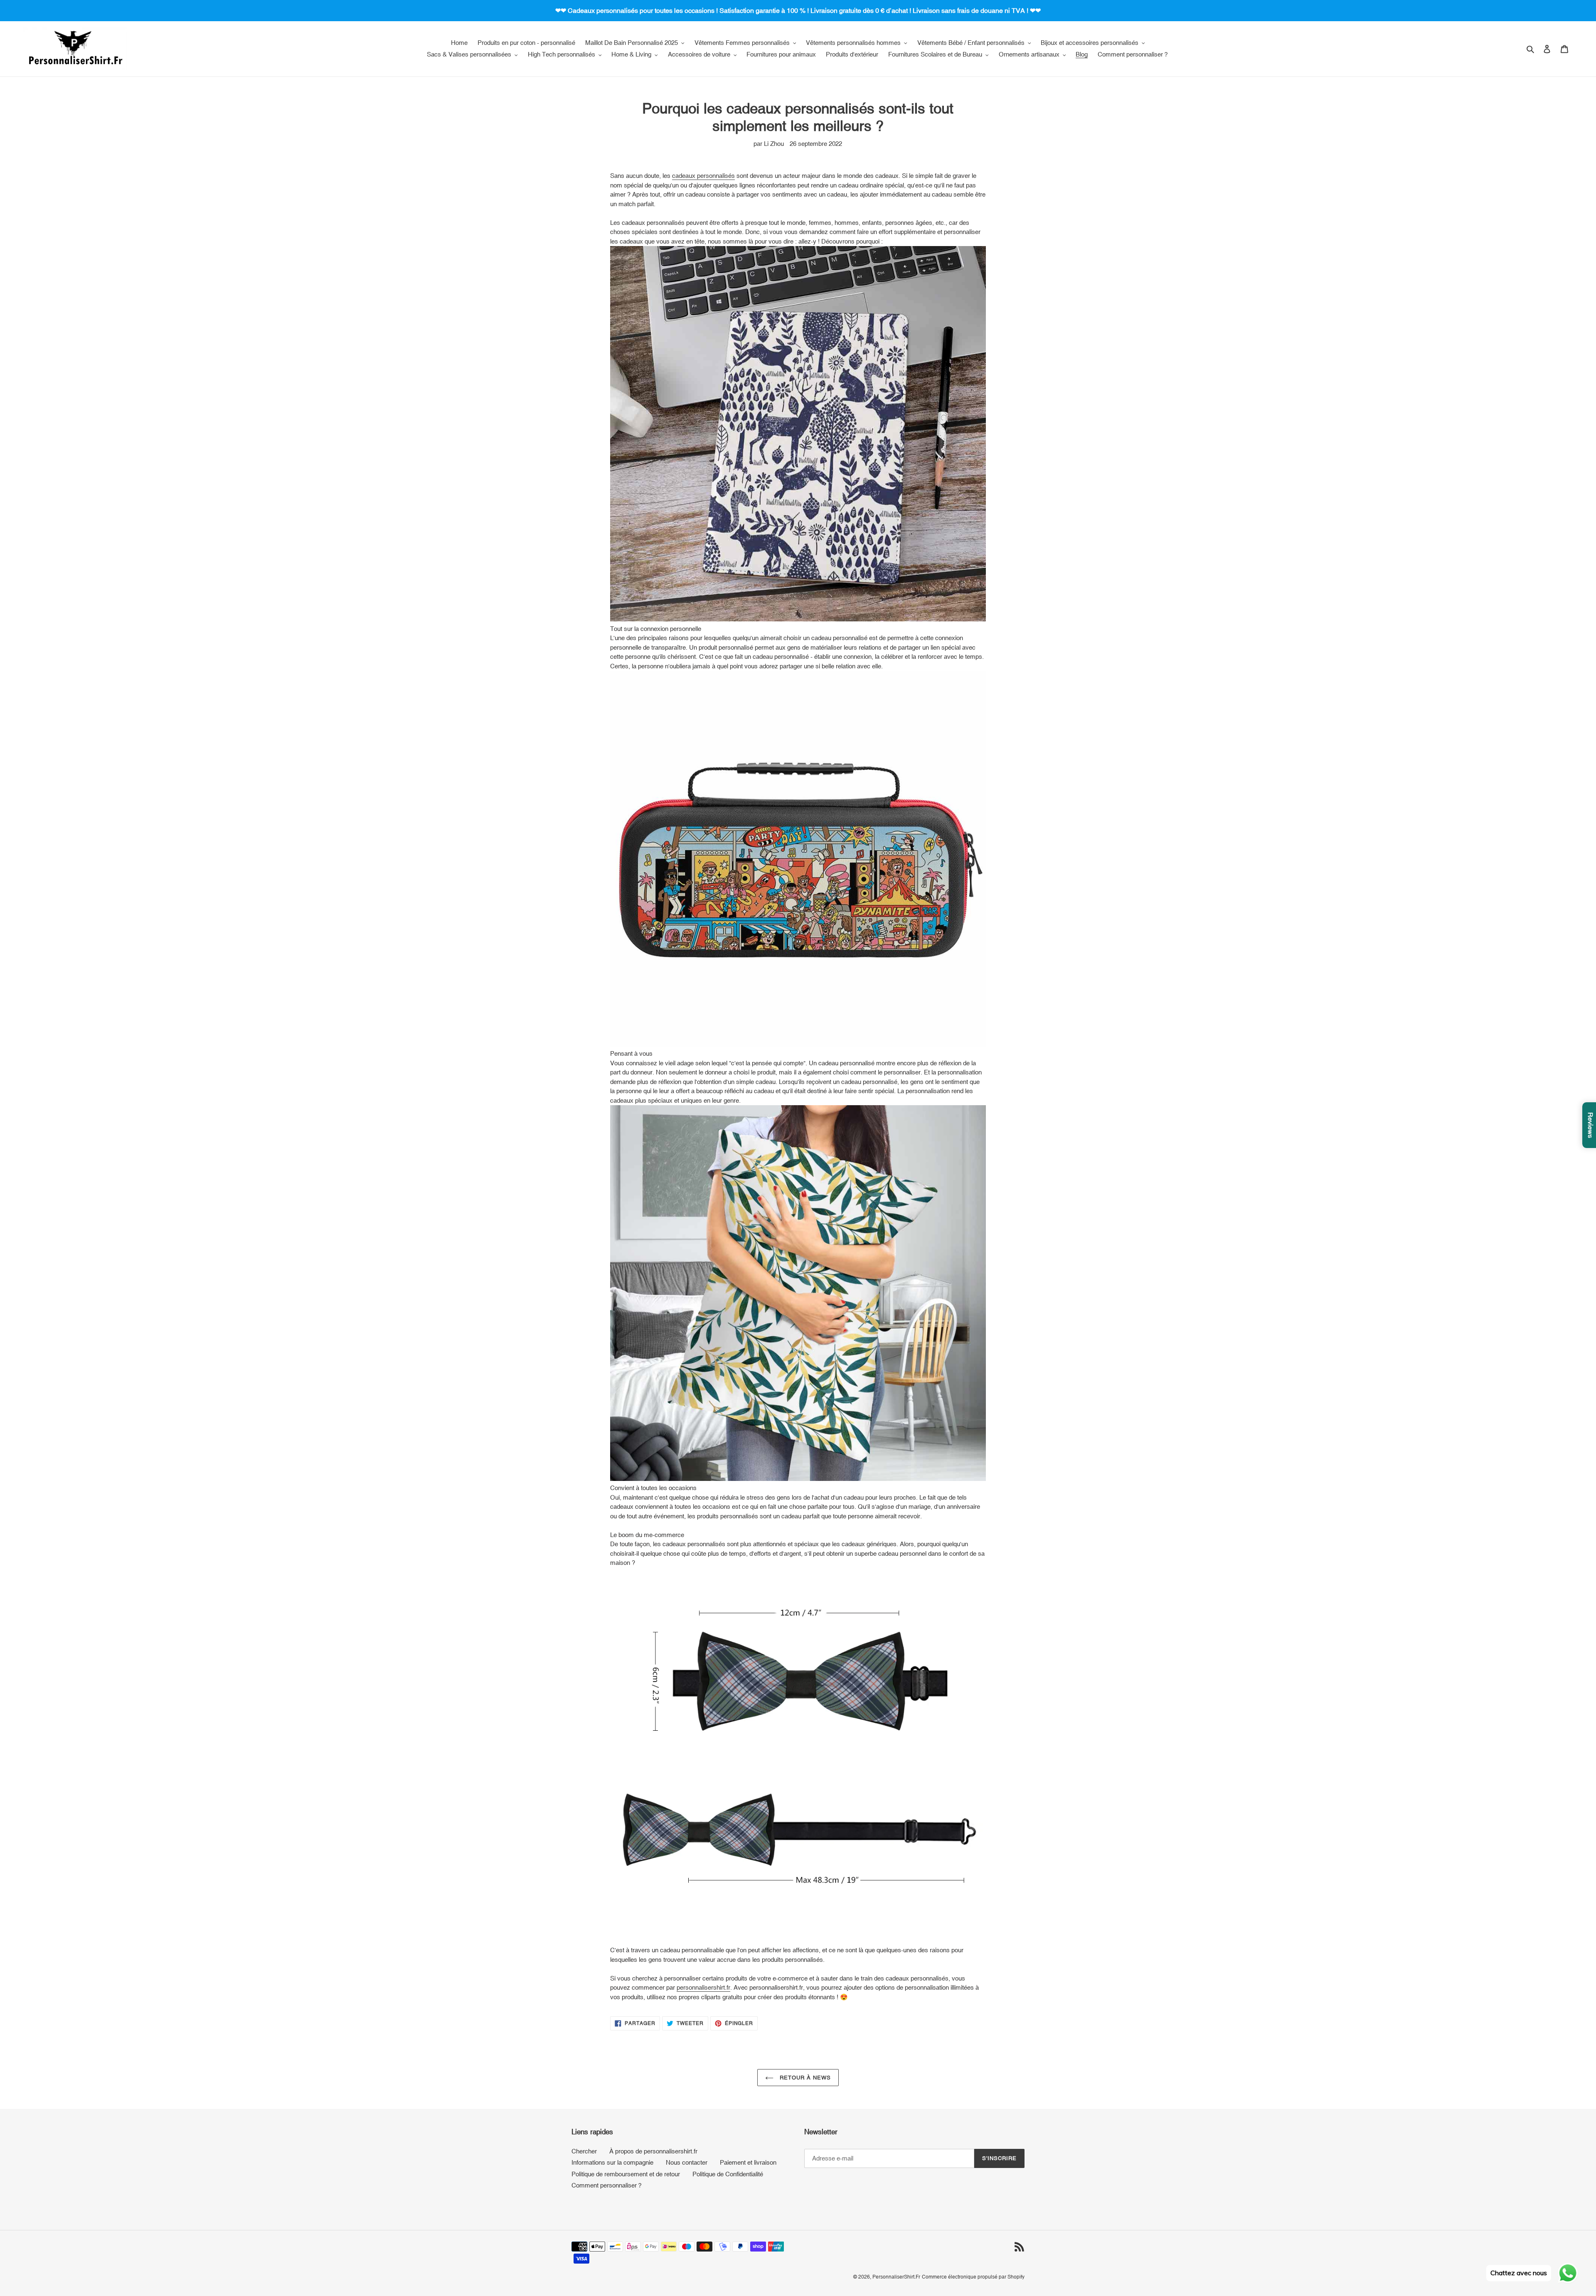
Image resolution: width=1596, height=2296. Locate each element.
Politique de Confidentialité (728, 2174)
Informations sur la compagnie (612, 2162)
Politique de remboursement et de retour (626, 2174)
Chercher (584, 2151)
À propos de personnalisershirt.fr (653, 2151)
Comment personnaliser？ (607, 2185)
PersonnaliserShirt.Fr (896, 2277)
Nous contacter (687, 2162)
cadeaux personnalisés (703, 176)
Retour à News (804, 2078)
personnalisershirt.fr (703, 1987)
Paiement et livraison (748, 2162)
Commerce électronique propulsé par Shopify (973, 2277)
